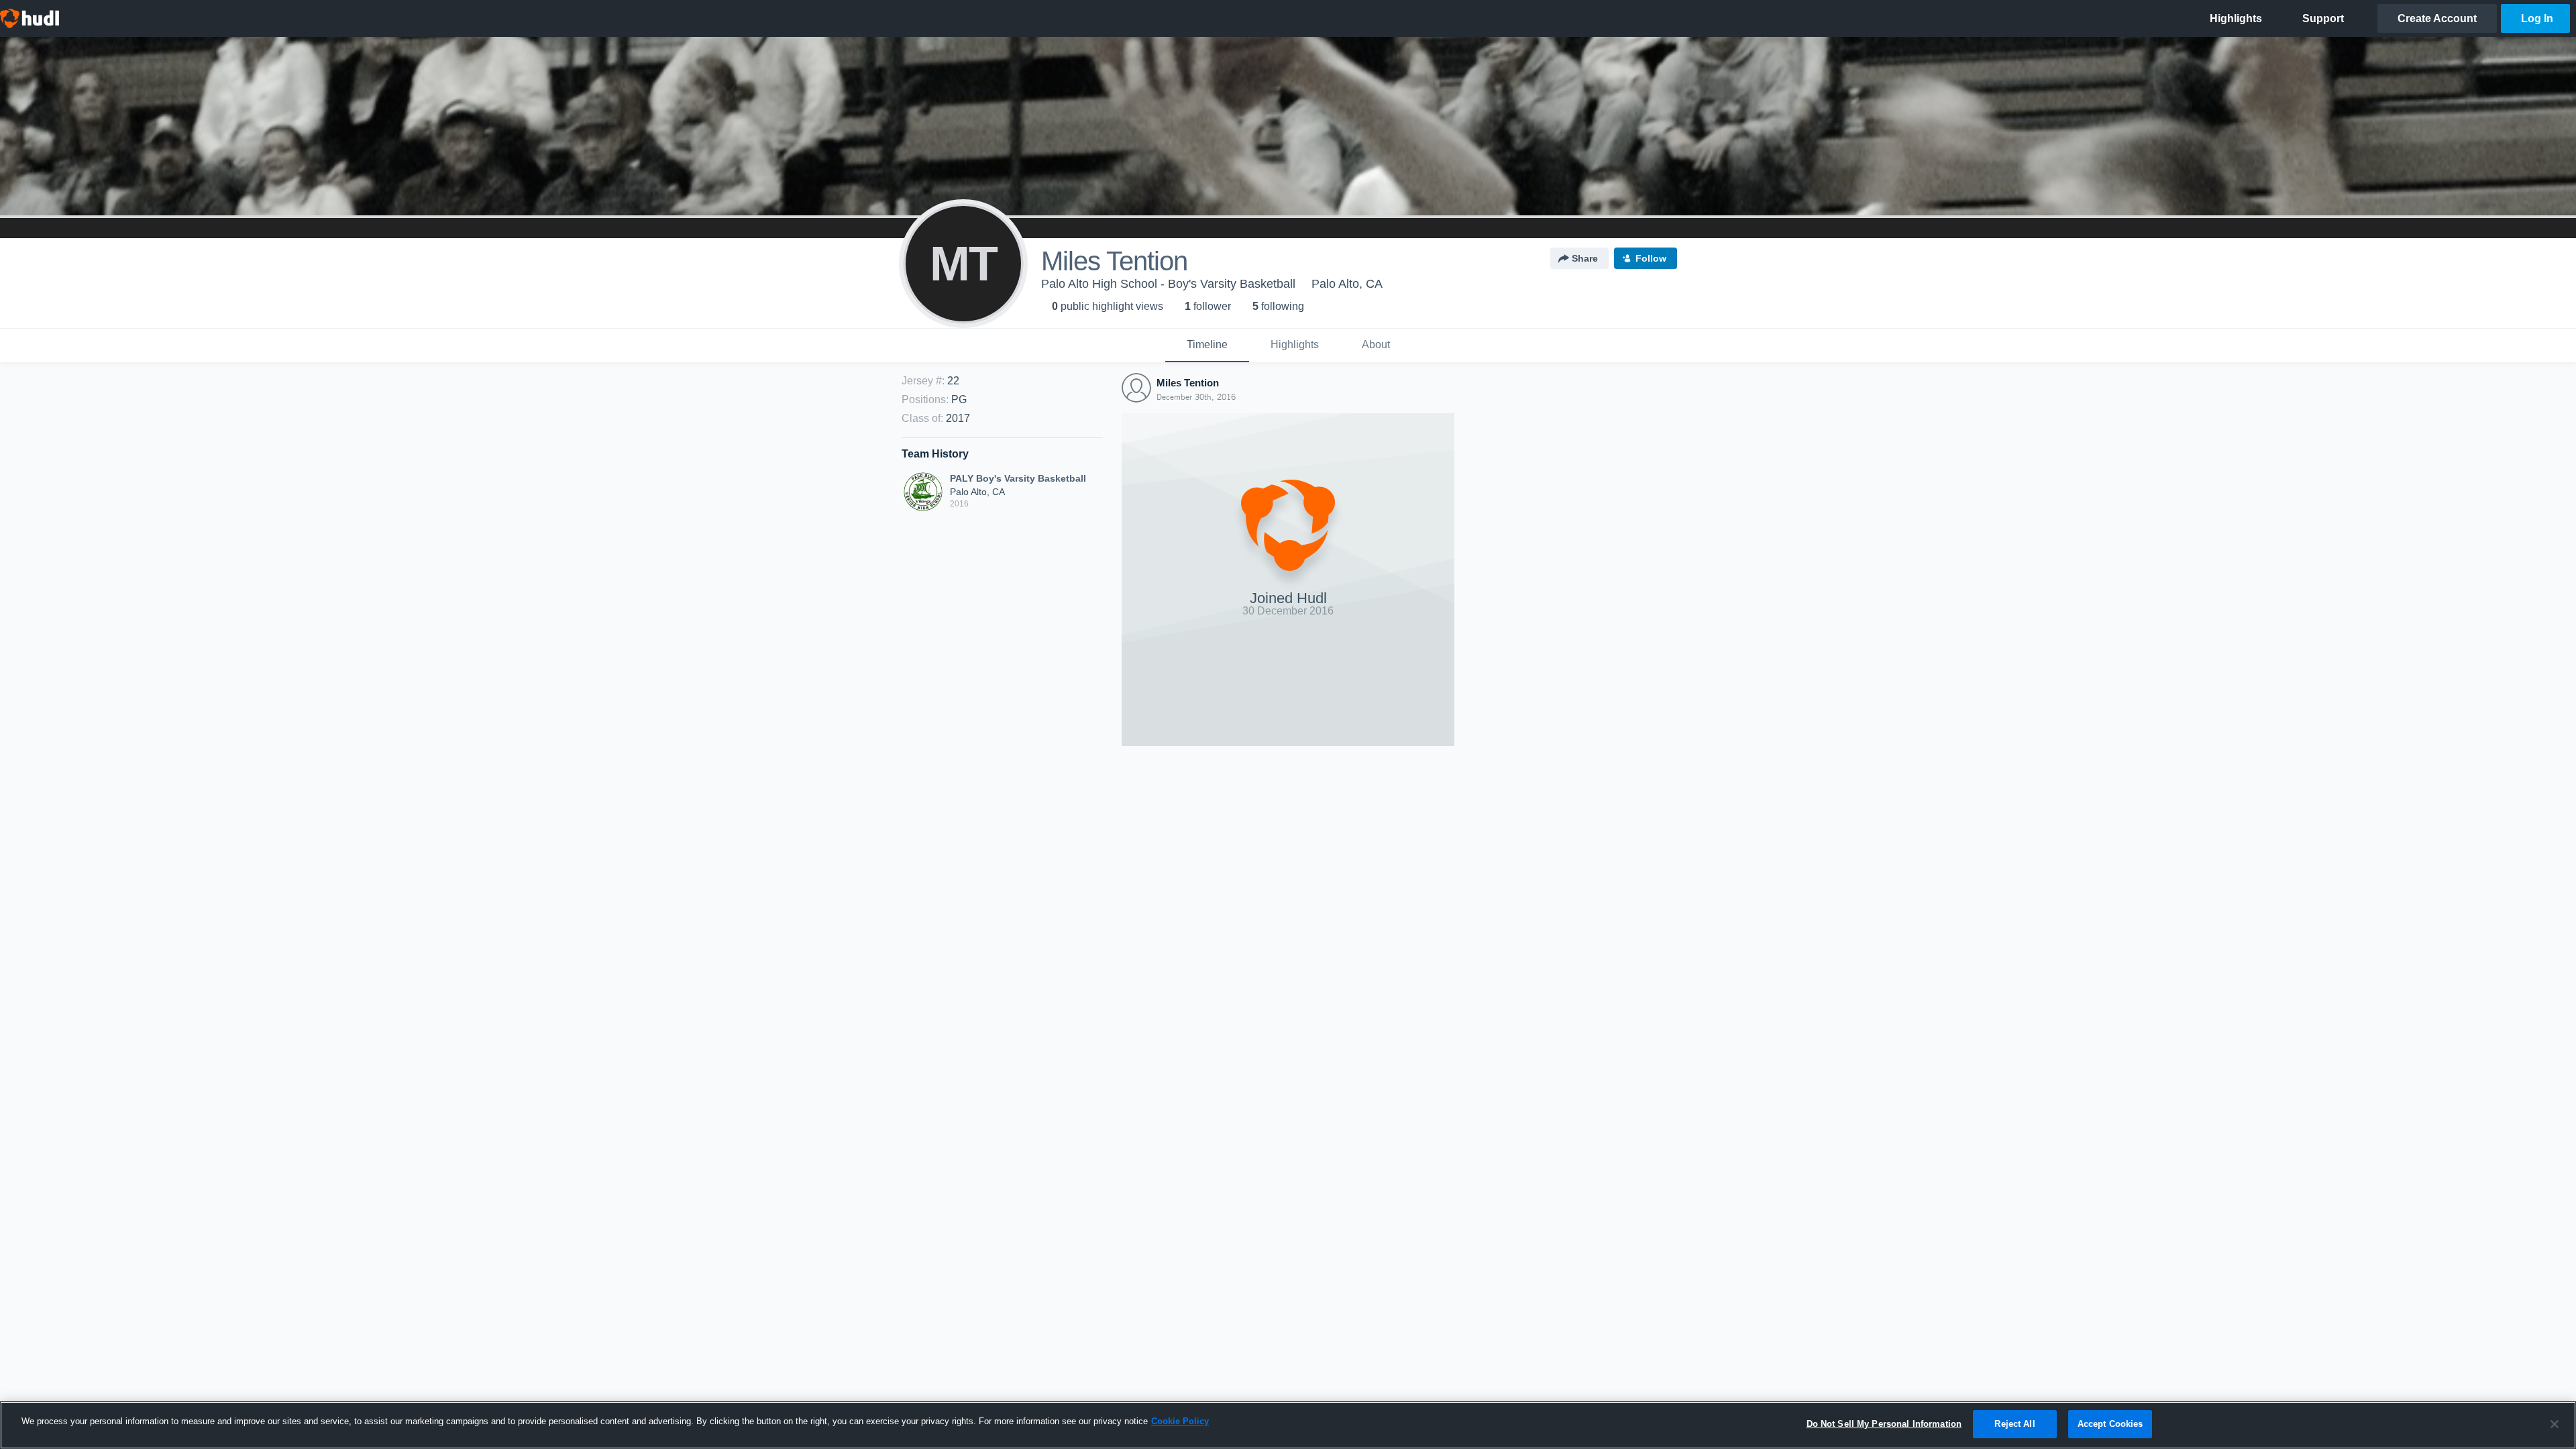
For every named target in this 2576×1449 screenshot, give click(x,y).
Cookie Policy (1180, 1421)
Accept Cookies (2110, 1424)
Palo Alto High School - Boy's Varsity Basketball (1168, 284)
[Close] (2555, 1424)
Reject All (2015, 1424)
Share (1585, 258)
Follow (1651, 258)
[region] (1288, 1425)
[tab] (1207, 345)
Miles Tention (1188, 383)
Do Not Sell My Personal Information (1884, 1424)
